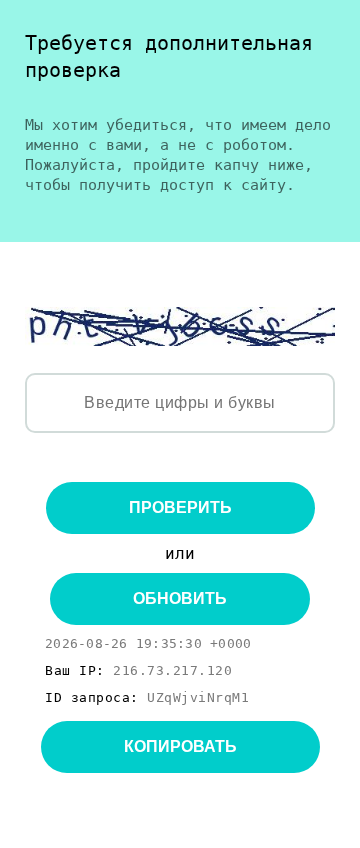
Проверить (180, 507)
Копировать (180, 746)
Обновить (180, 598)
